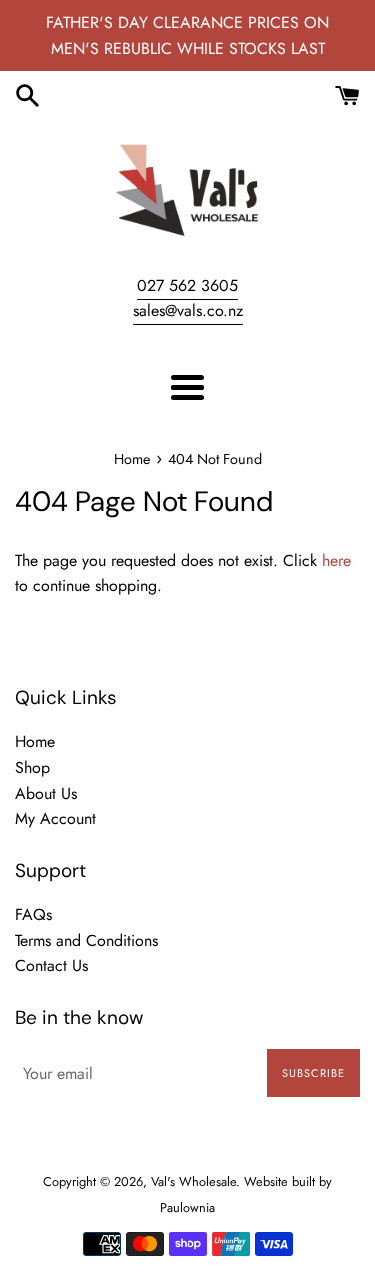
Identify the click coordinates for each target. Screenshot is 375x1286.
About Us (46, 793)
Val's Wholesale (193, 1181)
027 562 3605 (187, 285)
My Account (55, 818)
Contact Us (51, 965)
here (336, 560)
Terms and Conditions (86, 940)
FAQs (33, 914)
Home (35, 741)
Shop (32, 767)
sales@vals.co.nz (188, 310)
